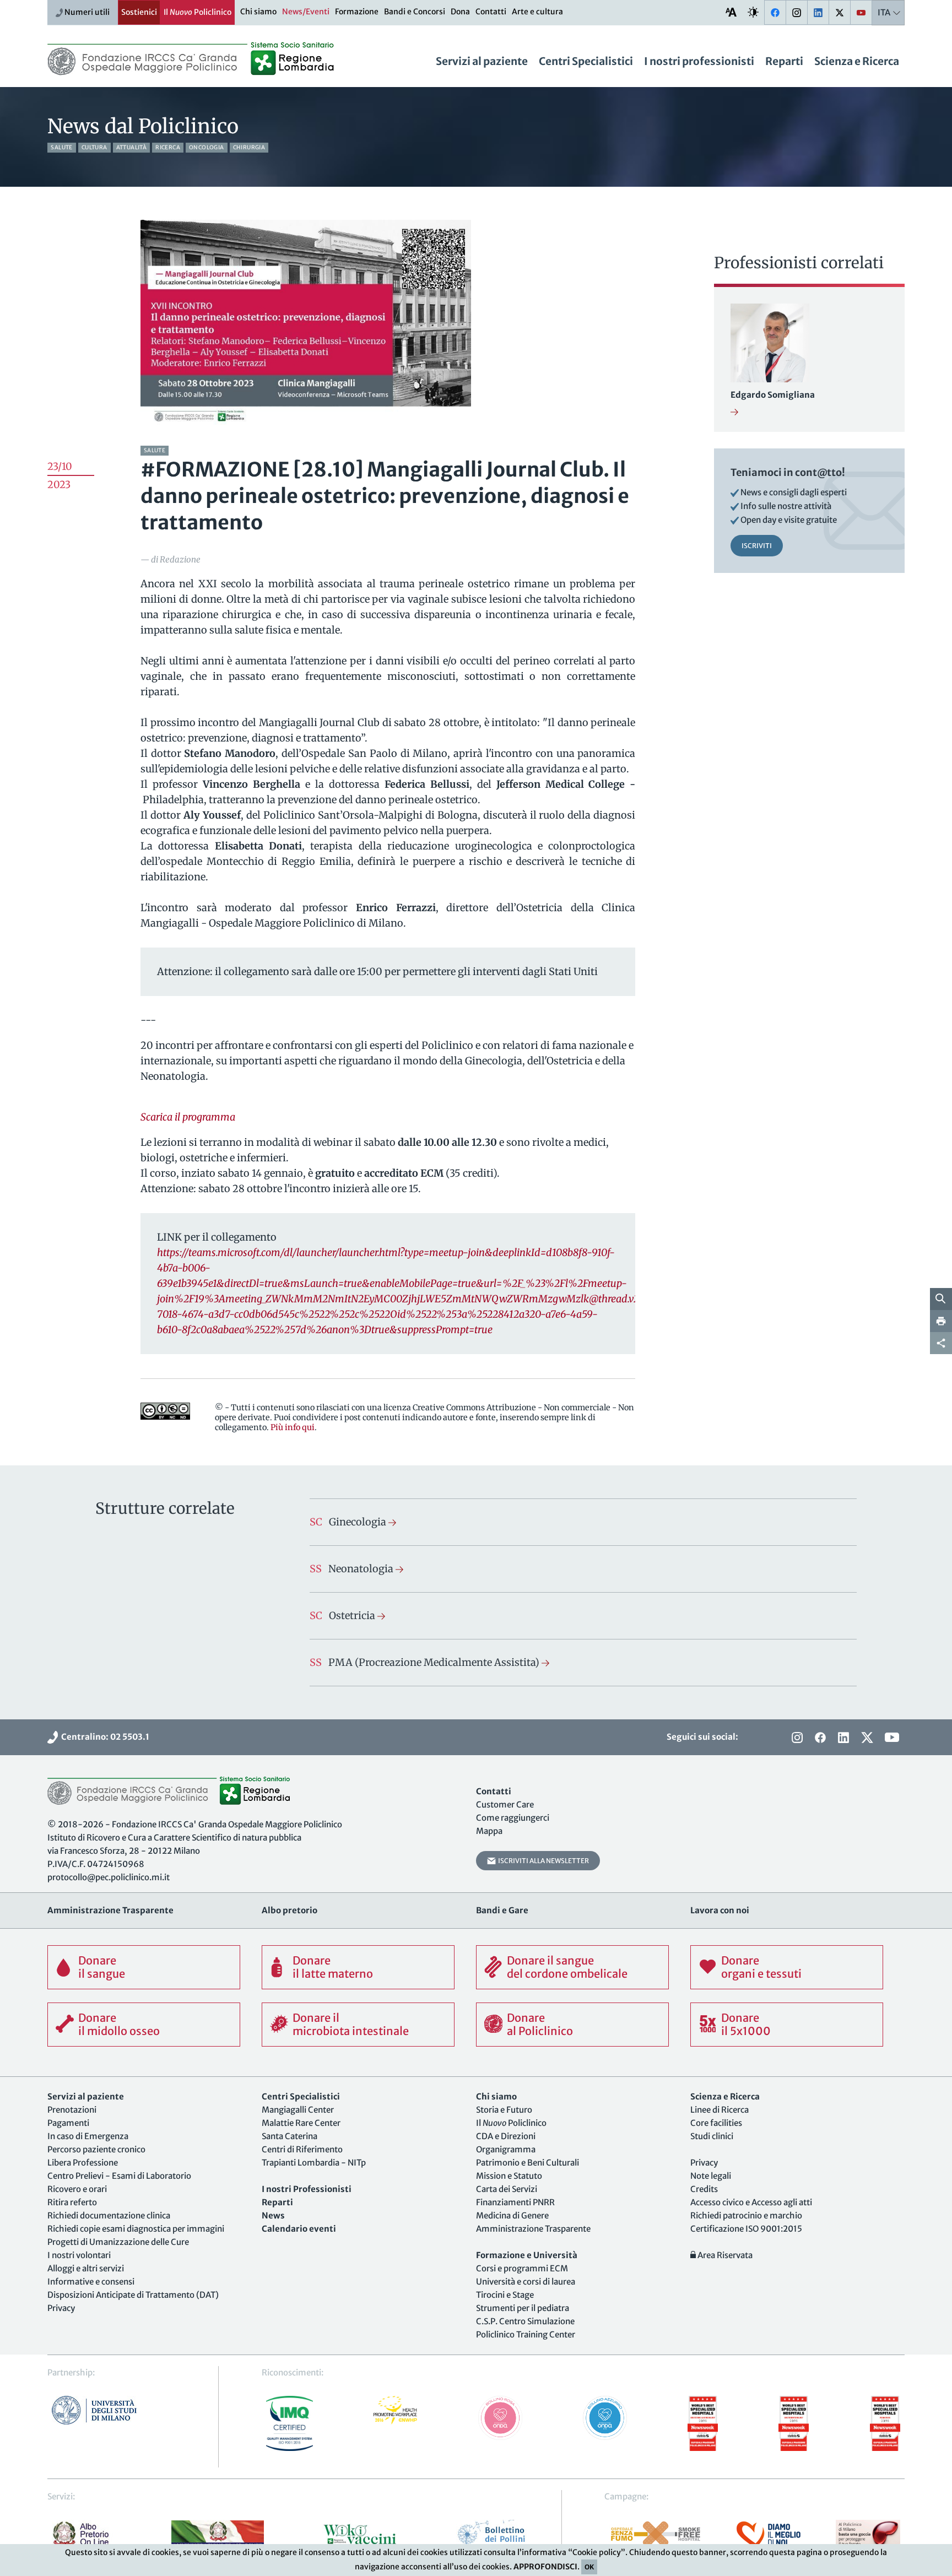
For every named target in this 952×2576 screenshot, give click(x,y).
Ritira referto (72, 2202)
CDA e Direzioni (506, 2136)
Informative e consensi (91, 2282)
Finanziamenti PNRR (515, 2202)
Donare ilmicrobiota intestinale (351, 2024)
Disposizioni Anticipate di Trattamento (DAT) (133, 2295)
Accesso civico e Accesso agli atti (751, 2202)
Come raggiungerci (513, 1818)
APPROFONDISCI (545, 2567)
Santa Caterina (290, 2136)
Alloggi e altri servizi (86, 2268)
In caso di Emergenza (88, 2136)
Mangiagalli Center (298, 2110)
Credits (704, 2189)
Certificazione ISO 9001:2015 (746, 2229)
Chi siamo (258, 12)
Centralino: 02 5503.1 (104, 1737)
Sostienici (139, 12)
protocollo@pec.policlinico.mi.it (109, 1877)
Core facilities (716, 2123)
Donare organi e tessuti (761, 1967)
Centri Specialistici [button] (586, 61)
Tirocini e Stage (505, 2295)
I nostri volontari (79, 2255)
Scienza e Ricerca (857, 61)
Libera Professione (83, 2163)
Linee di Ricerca (720, 2110)
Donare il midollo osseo (119, 2024)
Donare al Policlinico (540, 2024)
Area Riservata (724, 2255)
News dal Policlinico (143, 126)
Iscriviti (757, 546)
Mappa (489, 1831)
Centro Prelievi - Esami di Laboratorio (119, 2176)
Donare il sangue (102, 1967)
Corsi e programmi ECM (522, 2268)
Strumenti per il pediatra (523, 2308)
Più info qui (293, 1427)
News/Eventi (306, 12)
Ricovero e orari (77, 2189)
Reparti (784, 61)
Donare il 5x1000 (746, 2024)
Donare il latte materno (333, 1967)
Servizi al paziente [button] (482, 61)
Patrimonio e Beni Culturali (528, 2163)
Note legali (711, 2176)
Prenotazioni (72, 2110)
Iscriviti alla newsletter (542, 1861)
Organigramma (506, 2149)
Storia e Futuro (504, 2110)
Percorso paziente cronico (96, 2149)
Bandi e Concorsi (415, 12)
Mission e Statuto (509, 2176)
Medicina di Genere (512, 2215)
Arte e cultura (537, 12)
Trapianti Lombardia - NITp (314, 2163)
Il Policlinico (198, 12)
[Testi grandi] (731, 12)
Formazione (357, 12)
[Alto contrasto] (753, 12)
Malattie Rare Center (301, 2123)
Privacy (61, 2308)
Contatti (491, 12)
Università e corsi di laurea (526, 2282)
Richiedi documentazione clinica (109, 2215)
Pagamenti (68, 2123)
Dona (460, 12)
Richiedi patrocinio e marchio (746, 2215)
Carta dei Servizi (507, 2189)
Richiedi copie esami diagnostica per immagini (136, 2229)
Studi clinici (712, 2136)
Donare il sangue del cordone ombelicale (567, 1967)
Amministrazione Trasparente (533, 2229)
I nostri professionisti (699, 61)
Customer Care (505, 1804)
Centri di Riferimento (302, 2149)
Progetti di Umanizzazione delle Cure (118, 2242)
